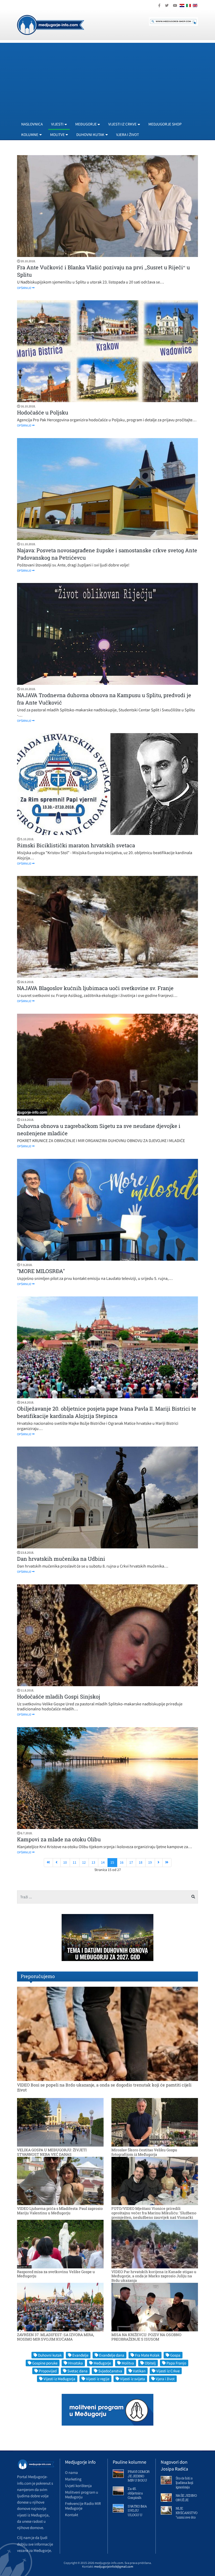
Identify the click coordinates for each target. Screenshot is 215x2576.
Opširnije (24, 288)
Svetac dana (77, 2371)
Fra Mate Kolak (147, 2355)
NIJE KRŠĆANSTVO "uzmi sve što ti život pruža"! (187, 2515)
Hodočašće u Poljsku (43, 412)
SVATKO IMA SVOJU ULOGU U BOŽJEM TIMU (137, 2515)
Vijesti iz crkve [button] (122, 124)
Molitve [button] (57, 135)
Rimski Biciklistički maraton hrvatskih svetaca (76, 845)
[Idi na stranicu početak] (48, 1863)
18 (141, 1862)
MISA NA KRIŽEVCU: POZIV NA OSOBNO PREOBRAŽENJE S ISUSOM (146, 2337)
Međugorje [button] (86, 124)
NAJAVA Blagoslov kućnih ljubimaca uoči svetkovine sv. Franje (95, 988)
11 (74, 1862)
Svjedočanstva (110, 2371)
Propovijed (48, 2371)
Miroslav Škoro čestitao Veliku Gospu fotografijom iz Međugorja (144, 2152)
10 (65, 1862)
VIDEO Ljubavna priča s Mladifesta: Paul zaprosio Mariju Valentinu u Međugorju (60, 2211)
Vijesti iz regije (98, 2379)
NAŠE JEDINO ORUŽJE (186, 2498)
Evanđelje (80, 2355)
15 (112, 1862)
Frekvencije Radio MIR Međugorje (83, 2506)
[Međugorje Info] (51, 24)
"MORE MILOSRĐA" (41, 1271)
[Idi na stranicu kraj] (167, 1863)
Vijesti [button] (57, 124)
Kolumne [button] (30, 135)
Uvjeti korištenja (78, 2486)
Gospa (175, 2355)
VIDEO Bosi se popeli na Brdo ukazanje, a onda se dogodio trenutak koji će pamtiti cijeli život (104, 2087)
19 (150, 1862)
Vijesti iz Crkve (168, 2371)
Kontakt (72, 2515)
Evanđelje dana (112, 2355)
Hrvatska (76, 2363)
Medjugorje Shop (165, 124)
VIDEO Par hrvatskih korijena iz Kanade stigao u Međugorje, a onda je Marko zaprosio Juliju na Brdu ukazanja (154, 2276)
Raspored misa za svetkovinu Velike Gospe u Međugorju (56, 2274)
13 (93, 1862)
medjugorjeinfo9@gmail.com (114, 2566)
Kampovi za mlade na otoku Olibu (59, 1839)
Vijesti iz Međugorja (59, 2379)
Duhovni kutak (50, 2355)
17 (131, 1862)
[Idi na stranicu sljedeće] (159, 1863)
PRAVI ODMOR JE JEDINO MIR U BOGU (139, 2476)
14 (103, 1862)
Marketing (73, 2479)
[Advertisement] (107, 80)
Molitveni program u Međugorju (82, 2494)
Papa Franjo (176, 2363)
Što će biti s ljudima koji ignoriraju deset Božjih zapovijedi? (185, 2487)
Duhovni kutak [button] (90, 135)
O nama (71, 2472)
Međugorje (102, 2363)
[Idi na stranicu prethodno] (57, 1863)
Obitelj (150, 2363)
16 (122, 1862)
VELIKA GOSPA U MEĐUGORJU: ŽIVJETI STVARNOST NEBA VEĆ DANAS (52, 2152)
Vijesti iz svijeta (133, 2379)
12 (84, 1862)
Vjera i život (128, 135)
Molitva (128, 2363)
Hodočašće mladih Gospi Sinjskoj (59, 1696)
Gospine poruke (45, 2363)
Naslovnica (32, 124)
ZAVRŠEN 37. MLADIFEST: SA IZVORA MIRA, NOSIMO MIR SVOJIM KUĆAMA (56, 2337)
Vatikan (139, 2371)
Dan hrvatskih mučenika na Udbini (61, 1559)
